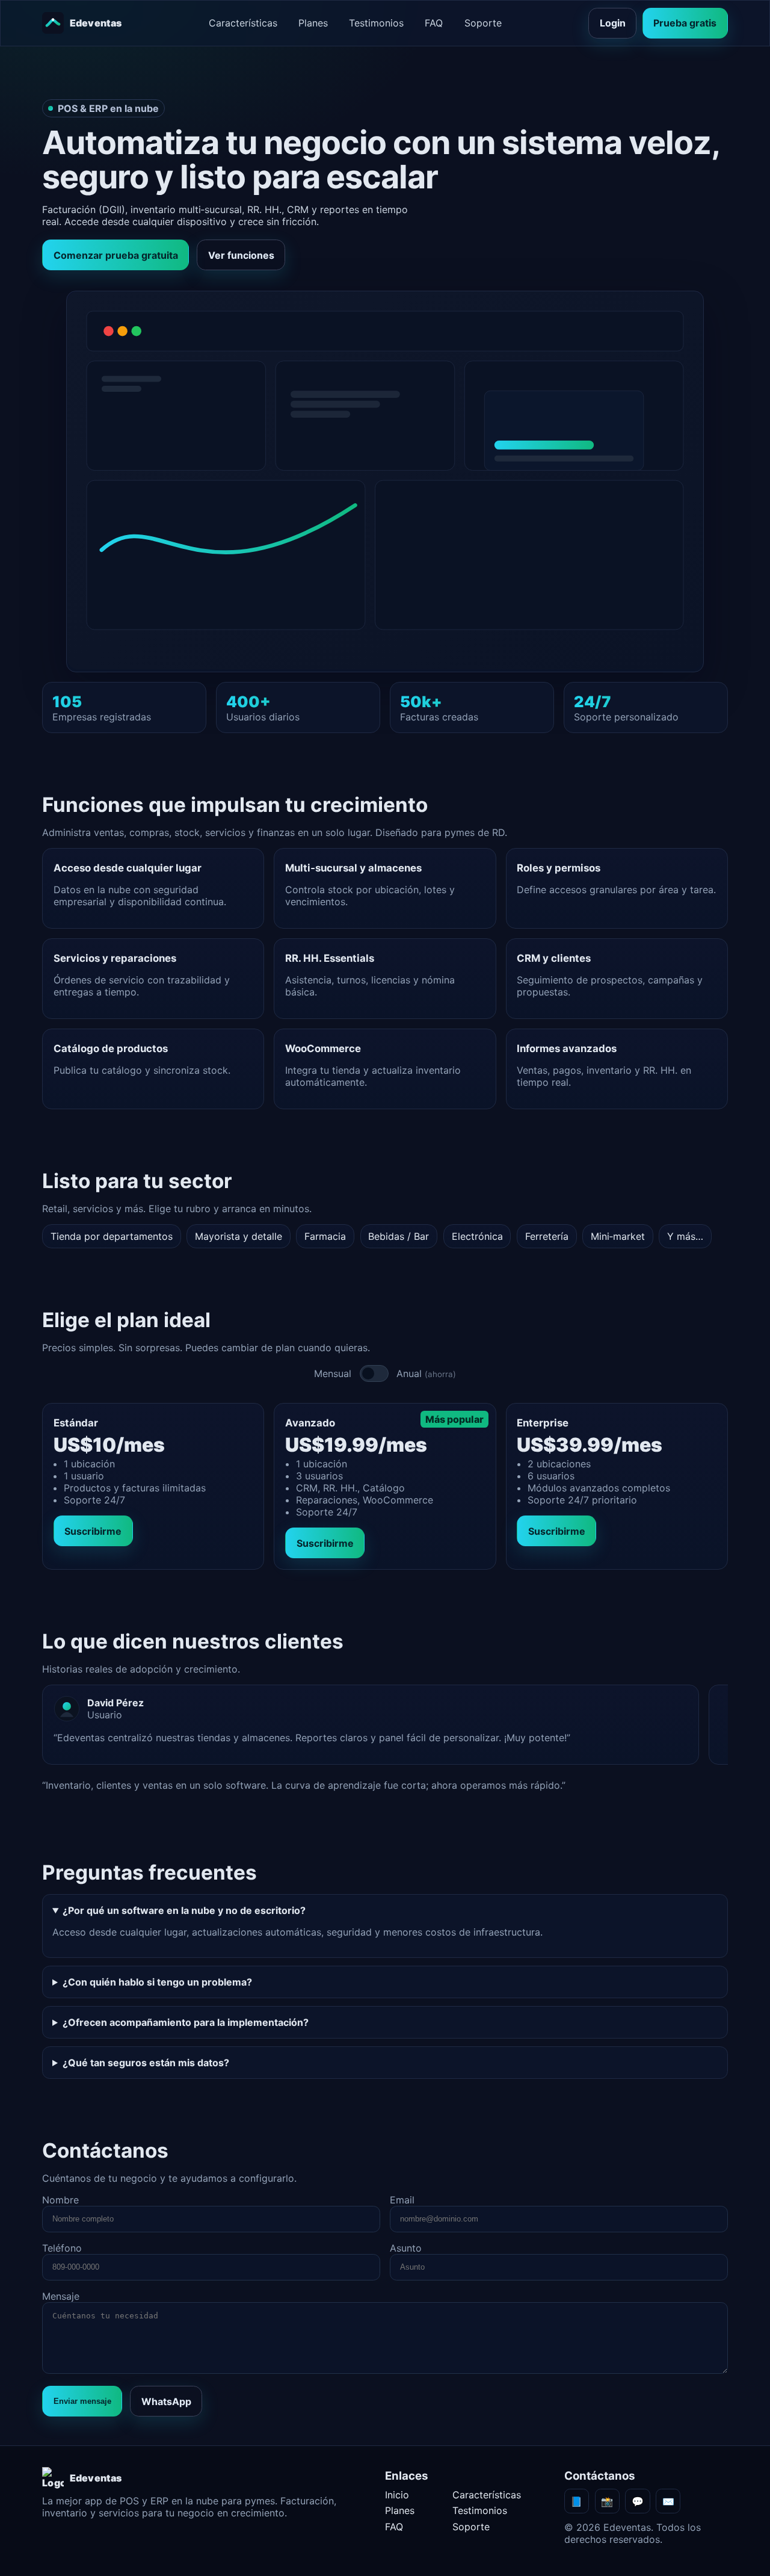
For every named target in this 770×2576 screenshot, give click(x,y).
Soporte (483, 23)
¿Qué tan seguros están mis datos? (146, 2063)
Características (243, 23)
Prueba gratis (685, 23)
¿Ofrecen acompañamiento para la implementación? (186, 2022)
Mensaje (61, 2296)
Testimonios (376, 23)
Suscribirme (93, 1531)
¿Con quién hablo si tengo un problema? (157, 1982)
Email (402, 2200)
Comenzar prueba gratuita (116, 255)
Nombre (60, 2200)
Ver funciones (241, 255)
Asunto (406, 2248)
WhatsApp (166, 2401)
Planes (313, 23)
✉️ (668, 2501)
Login (613, 23)
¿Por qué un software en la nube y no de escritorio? (184, 1910)
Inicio (397, 2495)
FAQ (434, 23)
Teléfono (62, 2248)
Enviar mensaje (82, 2401)
